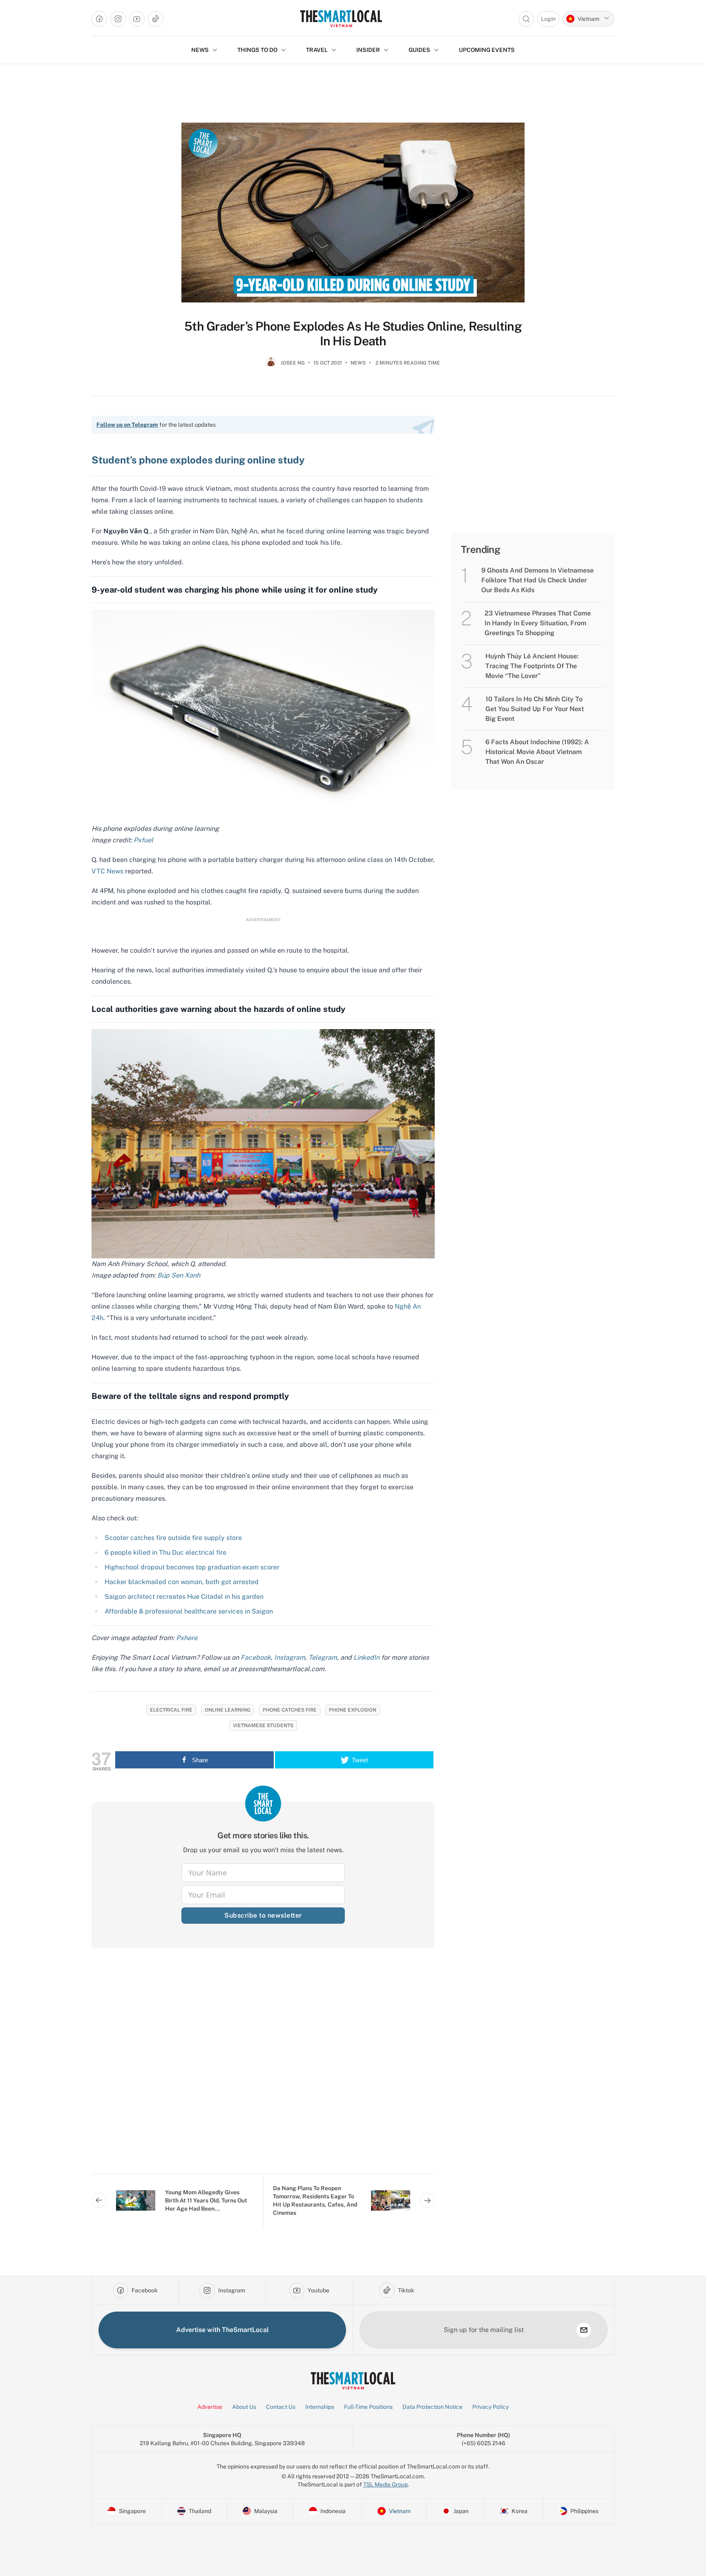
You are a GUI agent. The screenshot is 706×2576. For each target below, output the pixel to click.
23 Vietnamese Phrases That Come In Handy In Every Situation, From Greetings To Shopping (538, 623)
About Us (244, 2407)
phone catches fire (290, 1710)
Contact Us (281, 2407)
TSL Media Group (385, 2484)
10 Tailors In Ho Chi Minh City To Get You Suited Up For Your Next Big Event (535, 709)
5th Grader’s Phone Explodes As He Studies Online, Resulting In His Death (353, 333)
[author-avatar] (271, 366)
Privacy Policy (490, 2407)
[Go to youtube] (137, 19)
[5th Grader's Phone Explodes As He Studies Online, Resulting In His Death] (353, 213)
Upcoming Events (487, 50)
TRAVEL (317, 50)
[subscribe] (584, 2330)
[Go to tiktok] (156, 19)
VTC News (107, 871)
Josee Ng (293, 363)
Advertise (210, 2407)
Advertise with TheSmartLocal (222, 2330)
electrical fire (171, 1710)
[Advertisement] (263, 2068)
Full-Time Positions (368, 2407)
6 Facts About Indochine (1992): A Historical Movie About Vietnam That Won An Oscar (537, 752)
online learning (228, 1710)
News (358, 363)
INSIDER (368, 50)
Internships (320, 2407)
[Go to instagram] (118, 19)
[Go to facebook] (99, 19)
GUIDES (419, 50)
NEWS (200, 50)
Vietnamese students (263, 1726)
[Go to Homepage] (341, 19)
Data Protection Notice (432, 2407)
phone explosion (353, 1710)
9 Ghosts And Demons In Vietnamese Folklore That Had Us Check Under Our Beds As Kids (537, 580)
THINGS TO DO (257, 50)
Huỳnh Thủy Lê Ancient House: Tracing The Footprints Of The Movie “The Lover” (532, 666)
